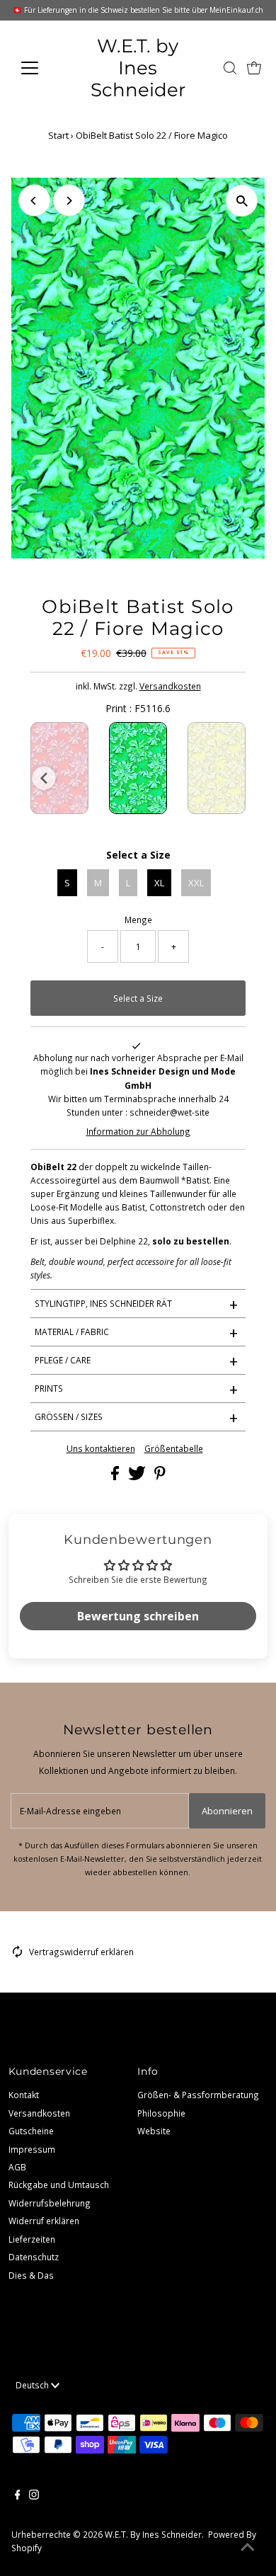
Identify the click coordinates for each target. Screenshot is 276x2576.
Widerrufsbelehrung (50, 2203)
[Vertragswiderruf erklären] (18, 1954)
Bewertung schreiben (138, 1616)
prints (137, 1389)
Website (154, 2131)
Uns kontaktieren (101, 1449)
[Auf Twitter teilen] (138, 1477)
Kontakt (24, 2095)
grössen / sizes (137, 1417)
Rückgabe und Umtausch (59, 2185)
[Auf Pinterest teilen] (160, 1477)
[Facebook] (18, 2496)
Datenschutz (34, 2257)
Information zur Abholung (138, 1131)
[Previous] (34, 201)
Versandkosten (170, 686)
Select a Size (138, 855)
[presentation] (44, 778)
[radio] (59, 768)
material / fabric (137, 1332)
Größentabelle (174, 1449)
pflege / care (137, 1361)
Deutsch (33, 2385)
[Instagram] (34, 2496)
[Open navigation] (41, 68)
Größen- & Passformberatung (198, 2095)
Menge (138, 920)
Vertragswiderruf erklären (81, 1952)
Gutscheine (31, 2131)
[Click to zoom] (242, 201)
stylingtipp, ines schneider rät (137, 1304)
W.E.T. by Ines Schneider (138, 68)
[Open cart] (254, 68)
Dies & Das (31, 2275)
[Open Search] (230, 68)
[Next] (69, 201)
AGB (17, 2167)
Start (58, 135)
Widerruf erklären (44, 2221)
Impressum (32, 2149)
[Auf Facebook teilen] (116, 1477)
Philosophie (161, 2113)
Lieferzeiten (32, 2239)
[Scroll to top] (248, 2548)
